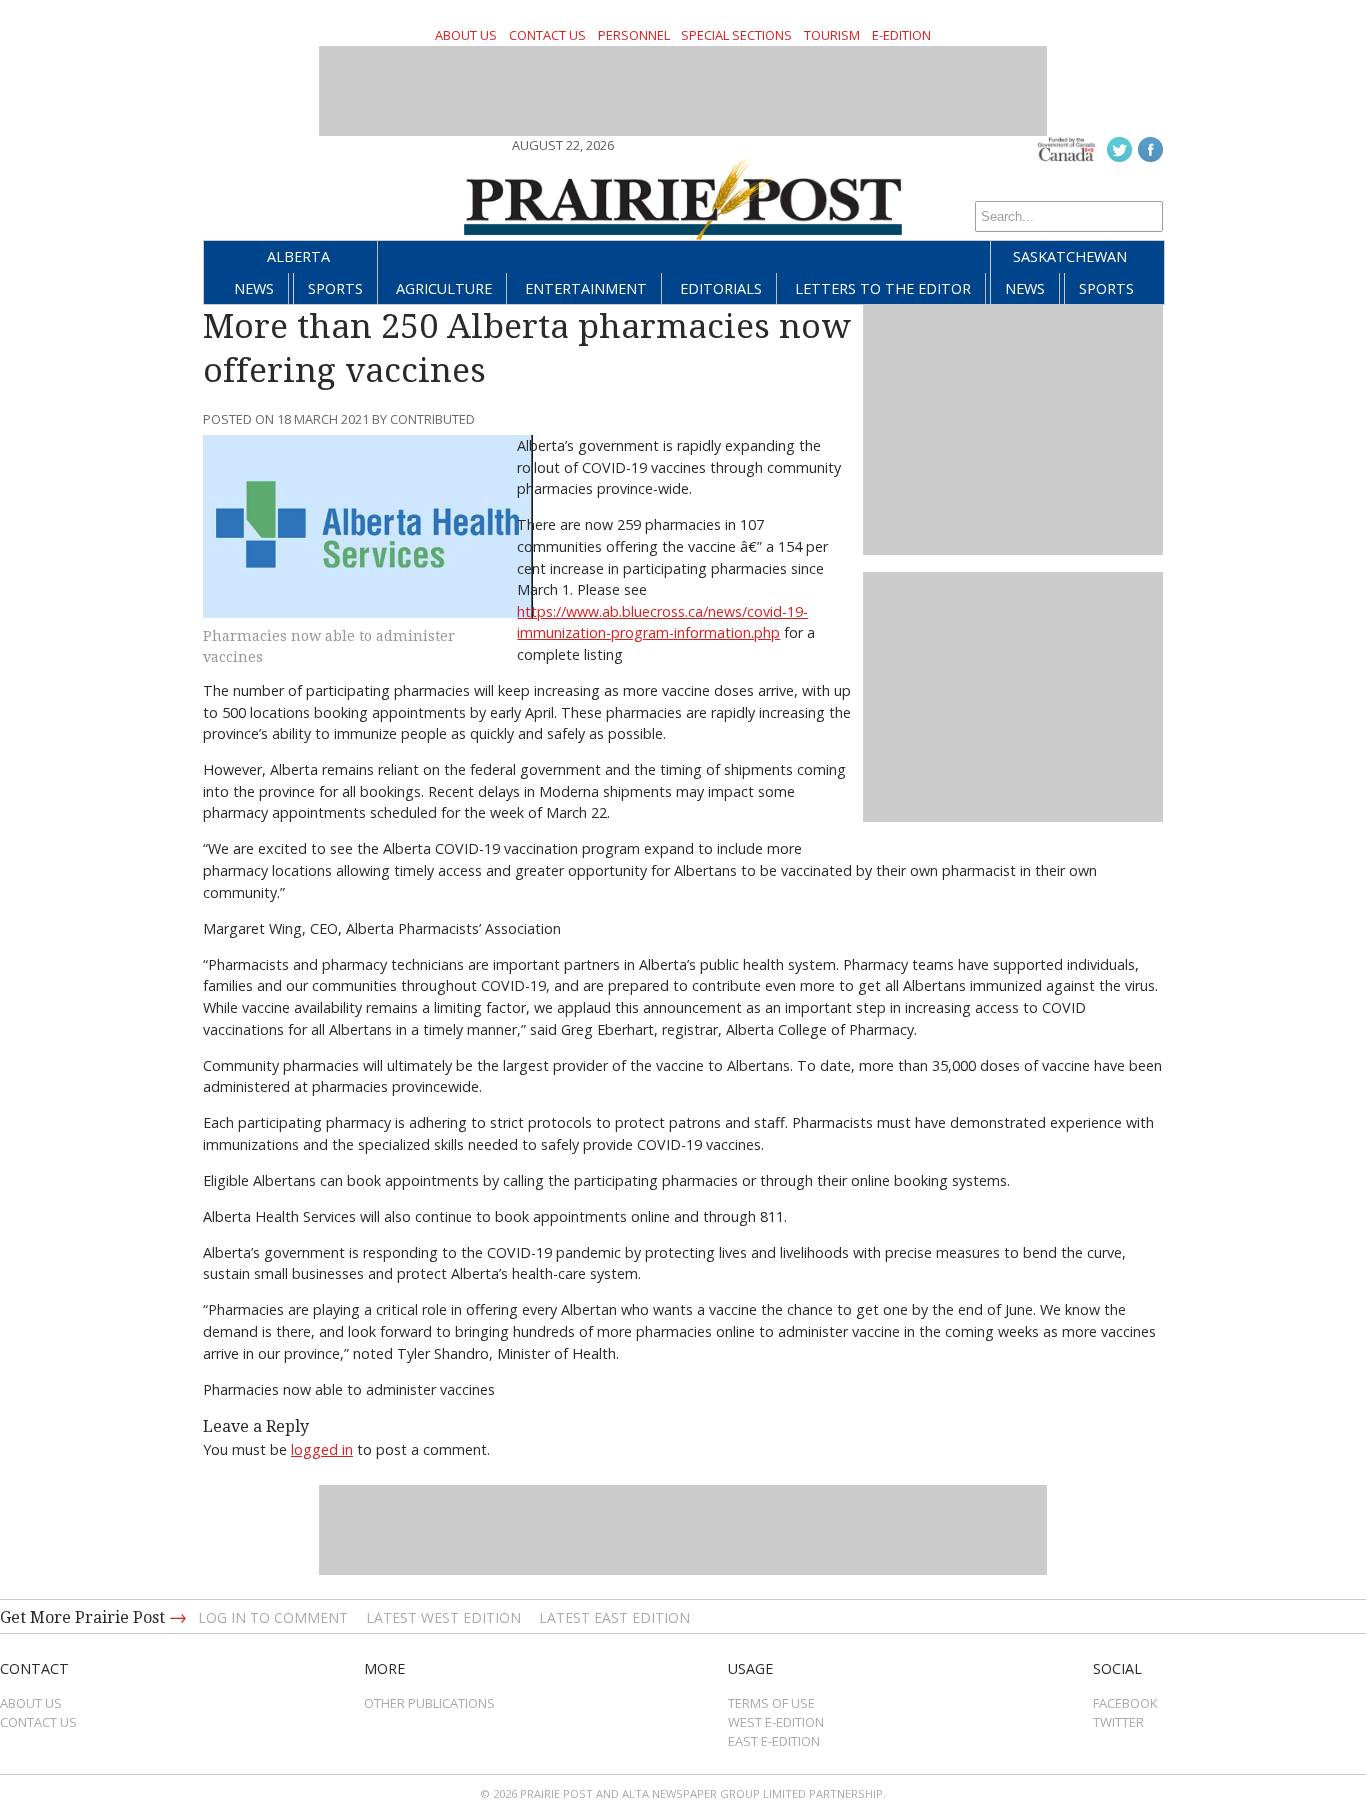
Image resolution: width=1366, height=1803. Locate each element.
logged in (322, 1449)
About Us (466, 35)
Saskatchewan (1070, 256)
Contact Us (547, 35)
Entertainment (586, 288)
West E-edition (776, 1722)
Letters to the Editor (883, 288)
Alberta (298, 256)
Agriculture (444, 288)
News (254, 288)
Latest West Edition (443, 1617)
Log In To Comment (273, 1617)
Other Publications (429, 1703)
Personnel (634, 35)
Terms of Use (771, 1703)
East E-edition (774, 1741)
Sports (335, 288)
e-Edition (901, 35)
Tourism (832, 35)
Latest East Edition (614, 1617)
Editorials (721, 288)
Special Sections (736, 35)
